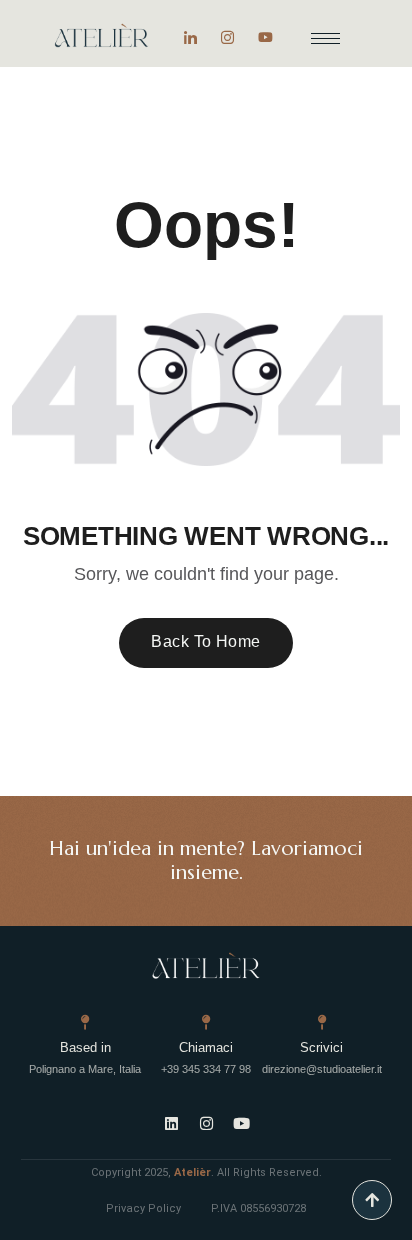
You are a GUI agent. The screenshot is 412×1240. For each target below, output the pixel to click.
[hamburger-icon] (325, 38)
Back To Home (206, 641)
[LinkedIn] (190, 36)
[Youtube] (265, 36)
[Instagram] (227, 36)
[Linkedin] (171, 1124)
